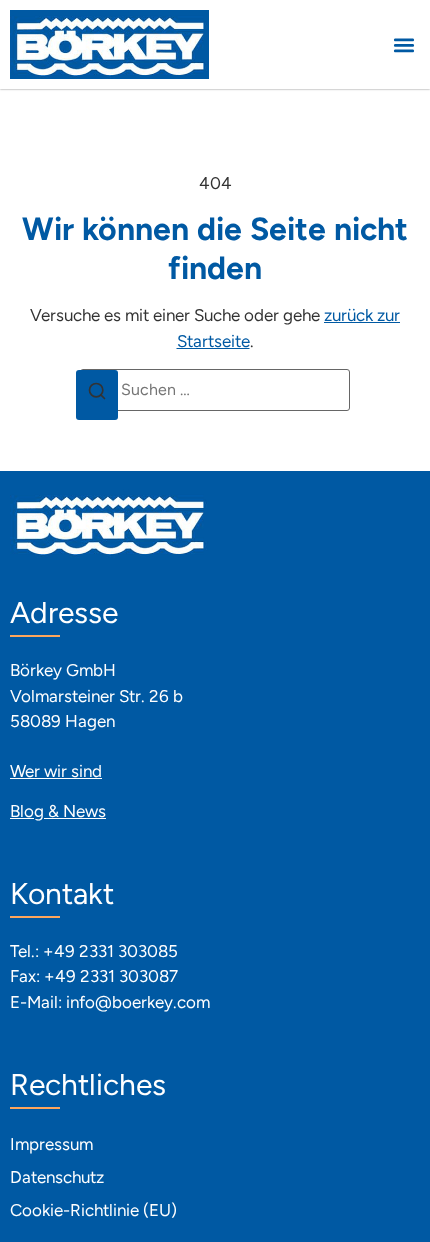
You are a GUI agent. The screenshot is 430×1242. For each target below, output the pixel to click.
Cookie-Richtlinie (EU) (93, 1210)
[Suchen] (97, 395)
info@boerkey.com (138, 1002)
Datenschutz (57, 1177)
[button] (403, 44)
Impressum (51, 1144)
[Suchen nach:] (215, 390)
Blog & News (58, 811)
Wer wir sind (56, 771)
